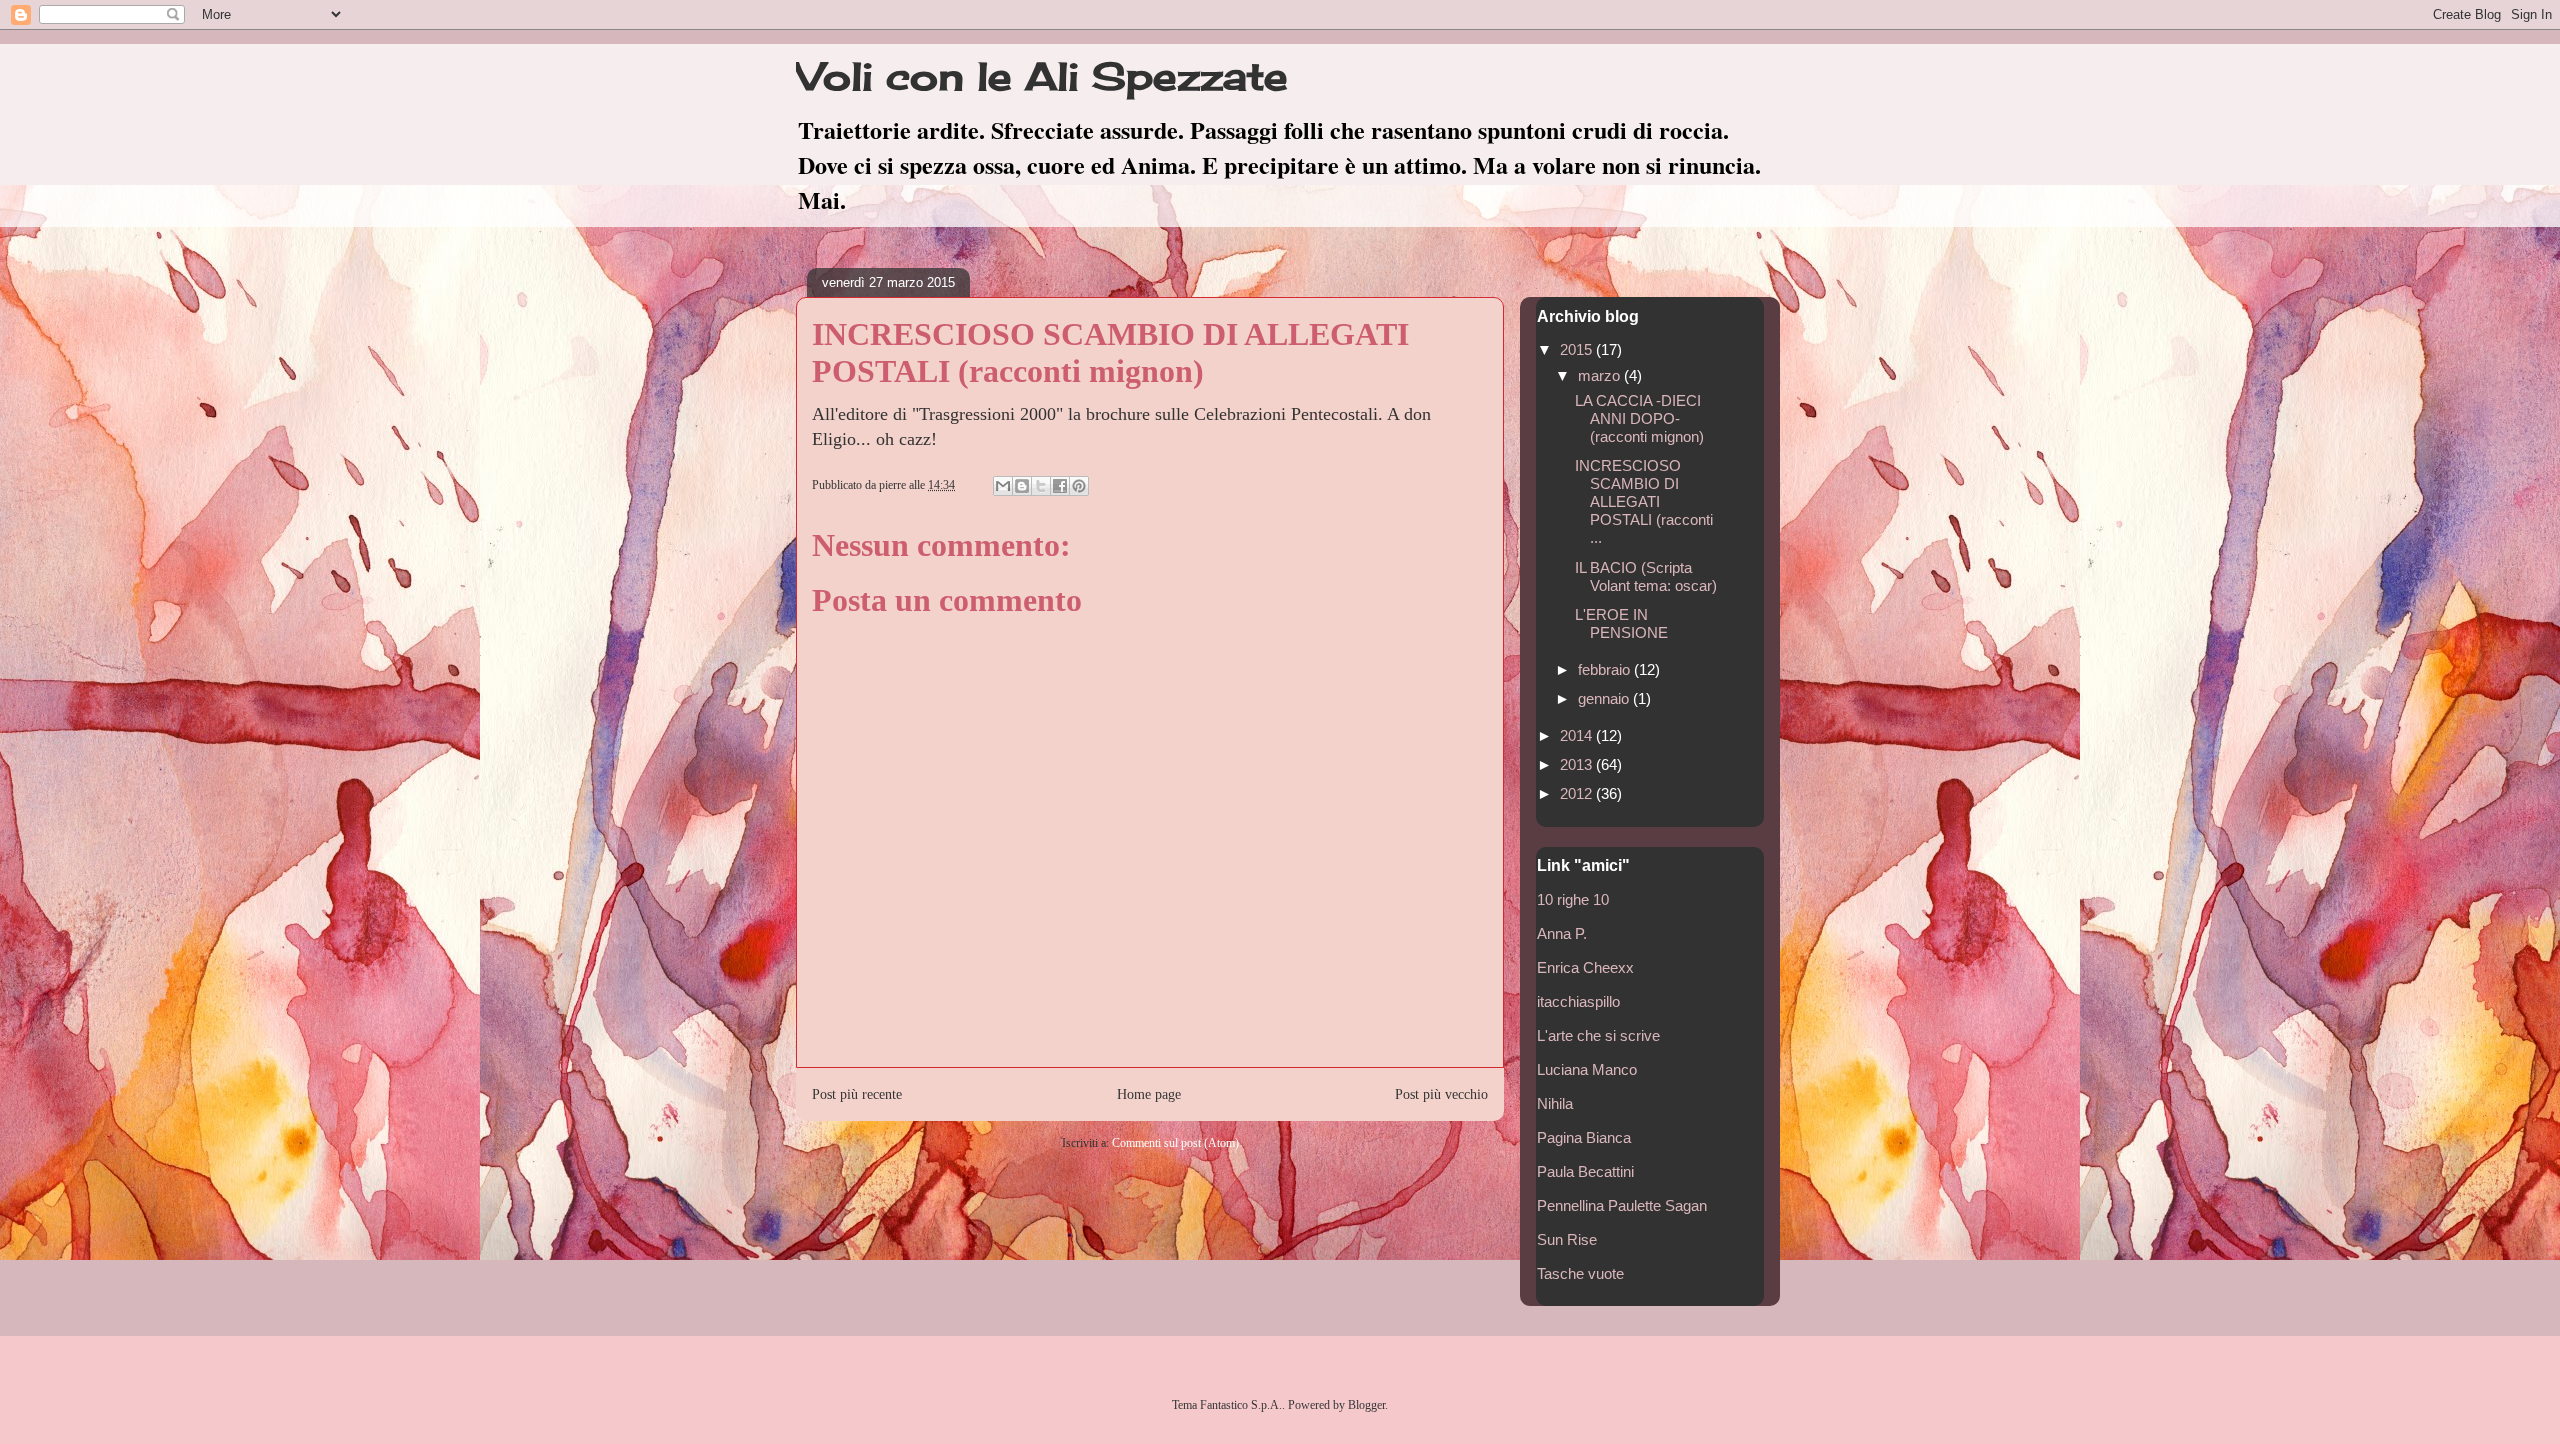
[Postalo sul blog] (1022, 486)
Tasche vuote (1580, 1273)
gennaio (1605, 698)
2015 (1578, 349)
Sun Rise (1567, 1239)
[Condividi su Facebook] (1060, 486)
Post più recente (857, 1094)
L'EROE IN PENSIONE (1621, 623)
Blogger (1366, 1405)
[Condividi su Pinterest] (1079, 486)
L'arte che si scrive (1598, 1035)
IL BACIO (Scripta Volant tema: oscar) (1646, 576)
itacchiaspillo (1578, 1001)
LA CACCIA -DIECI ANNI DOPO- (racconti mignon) (1639, 418)
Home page (1149, 1094)
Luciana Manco (1587, 1069)
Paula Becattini (1585, 1171)
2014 (1578, 735)
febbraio (1606, 669)
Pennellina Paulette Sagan (1622, 1205)
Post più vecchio (1441, 1094)
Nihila (1555, 1103)
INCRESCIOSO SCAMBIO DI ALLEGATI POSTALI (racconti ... (1644, 501)
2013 (1578, 764)
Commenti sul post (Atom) (1175, 1143)
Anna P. (1562, 933)
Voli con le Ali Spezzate (1042, 76)
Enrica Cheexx (1585, 967)
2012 (1578, 793)
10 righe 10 (1573, 899)
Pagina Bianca (1584, 1137)
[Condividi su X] (1041, 486)
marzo (1601, 375)
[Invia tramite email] (1003, 486)
